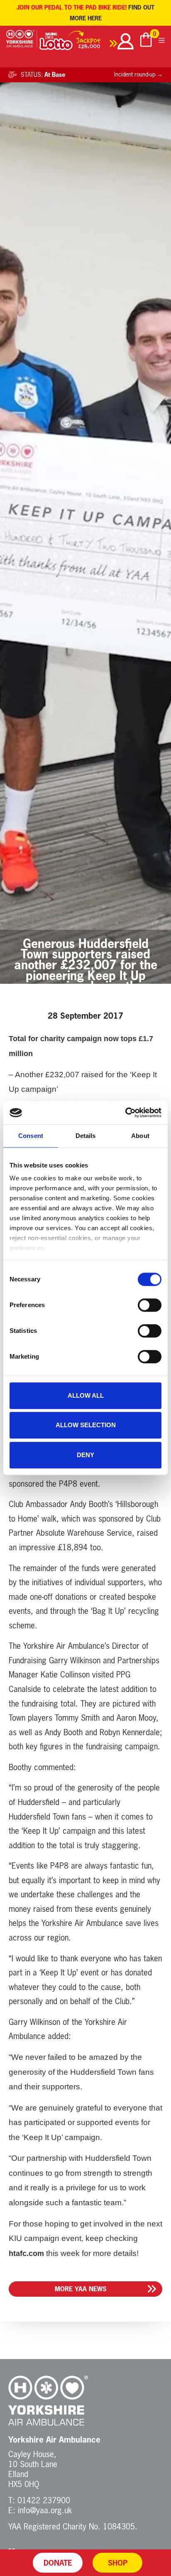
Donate (58, 2563)
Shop (118, 2563)
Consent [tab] (31, 1136)
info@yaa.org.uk (45, 2510)
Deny (85, 1455)
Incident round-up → (138, 74)
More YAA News (81, 2289)
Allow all (86, 1395)
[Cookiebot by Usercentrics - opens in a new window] (125, 1113)
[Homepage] (22, 43)
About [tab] (140, 1136)
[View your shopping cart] (146, 41)
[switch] (150, 1305)
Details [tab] (86, 1136)
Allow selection (86, 1425)
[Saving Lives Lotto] (78, 43)
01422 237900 (44, 2500)
